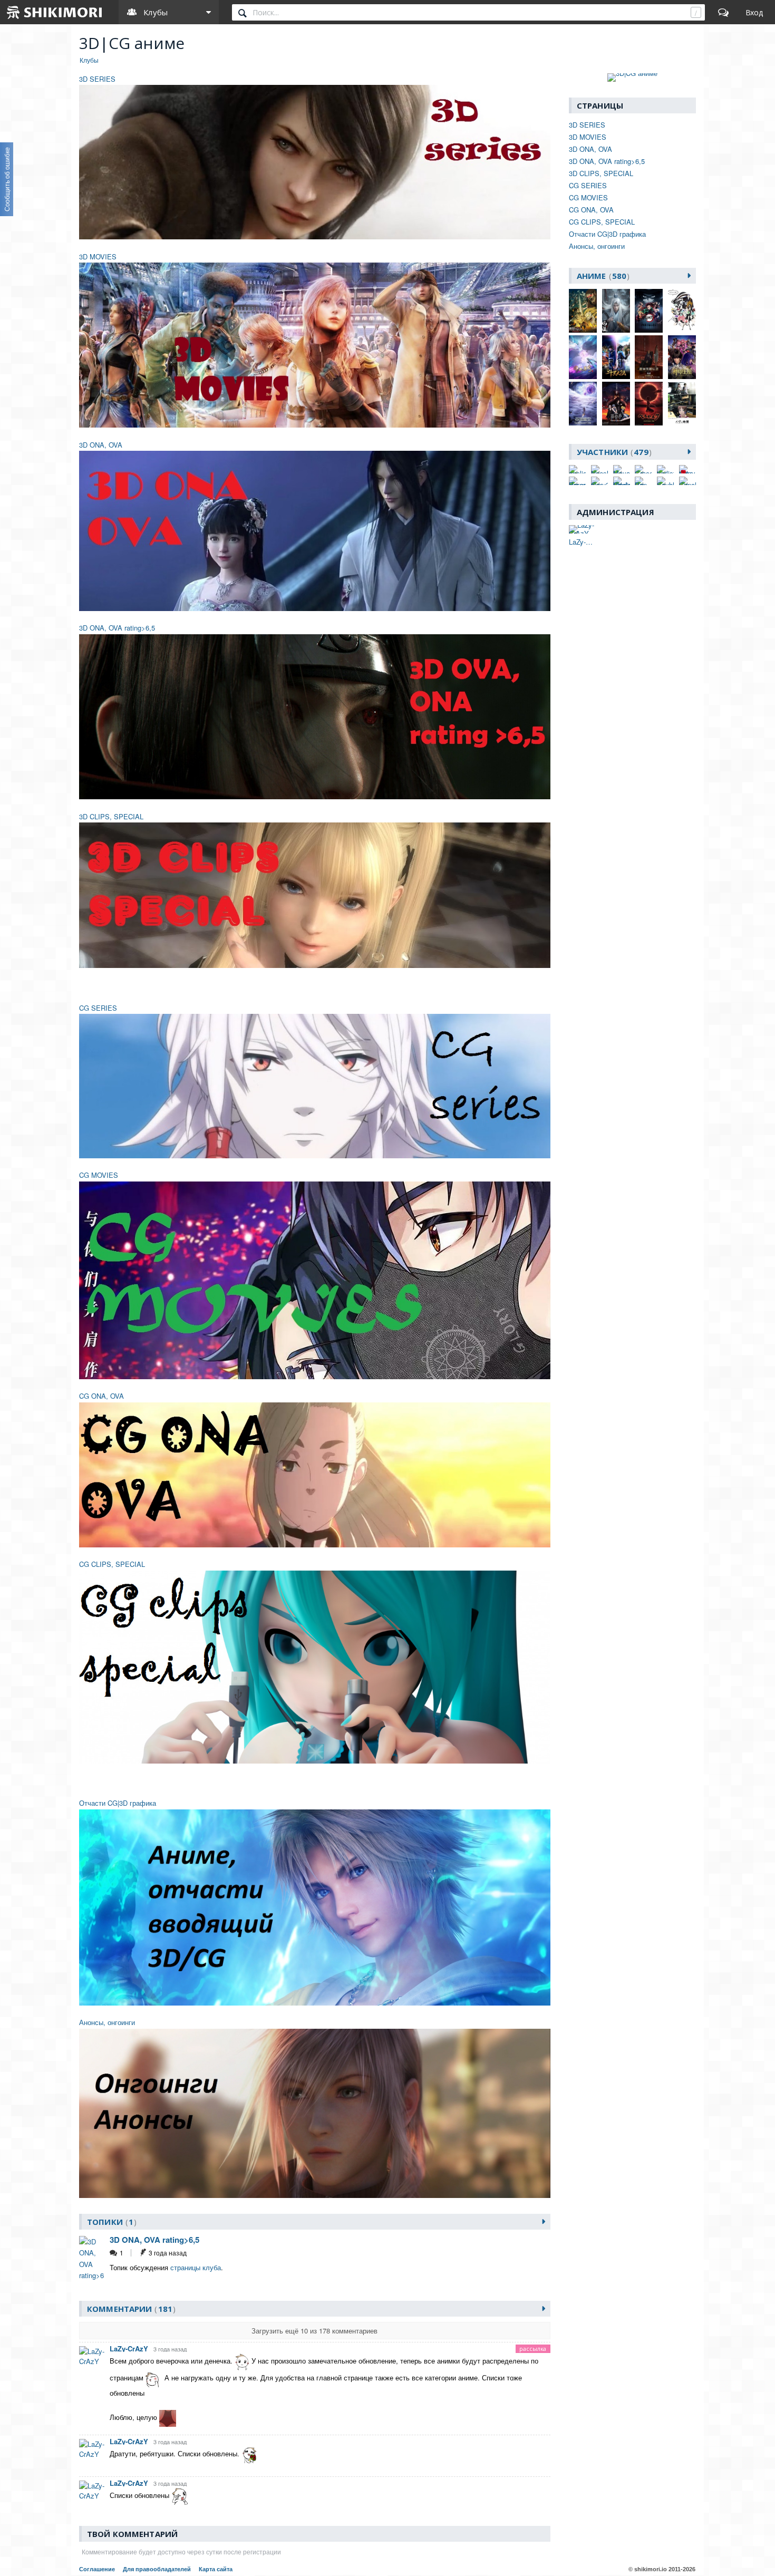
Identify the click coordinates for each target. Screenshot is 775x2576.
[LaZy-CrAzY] (583, 529)
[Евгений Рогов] (577, 481)
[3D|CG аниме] (632, 78)
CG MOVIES (99, 1175)
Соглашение (97, 2569)
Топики (110, 2222)
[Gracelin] (643, 469)
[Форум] (723, 12)
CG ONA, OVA (101, 1396)
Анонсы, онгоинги (107, 2022)
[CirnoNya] (687, 481)
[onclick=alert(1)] (577, 469)
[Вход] (754, 12)
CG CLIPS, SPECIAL (112, 1564)
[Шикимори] (55, 12)
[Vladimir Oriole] (622, 481)
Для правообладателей (157, 2569)
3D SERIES (97, 79)
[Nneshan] (599, 469)
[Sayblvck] (665, 481)
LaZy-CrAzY (129, 2349)
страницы (185, 2267)
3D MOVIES (98, 256)
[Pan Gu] (643, 481)
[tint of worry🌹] (687, 469)
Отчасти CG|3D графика (118, 1803)
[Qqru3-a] (599, 481)
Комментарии (130, 2309)
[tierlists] (665, 469)
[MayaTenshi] (622, 469)
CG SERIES (98, 1008)
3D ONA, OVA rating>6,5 (117, 628)
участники (613, 452)
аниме (602, 276)
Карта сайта (216, 2569)
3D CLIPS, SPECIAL (111, 816)
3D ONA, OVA (101, 445)
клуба (212, 2267)
